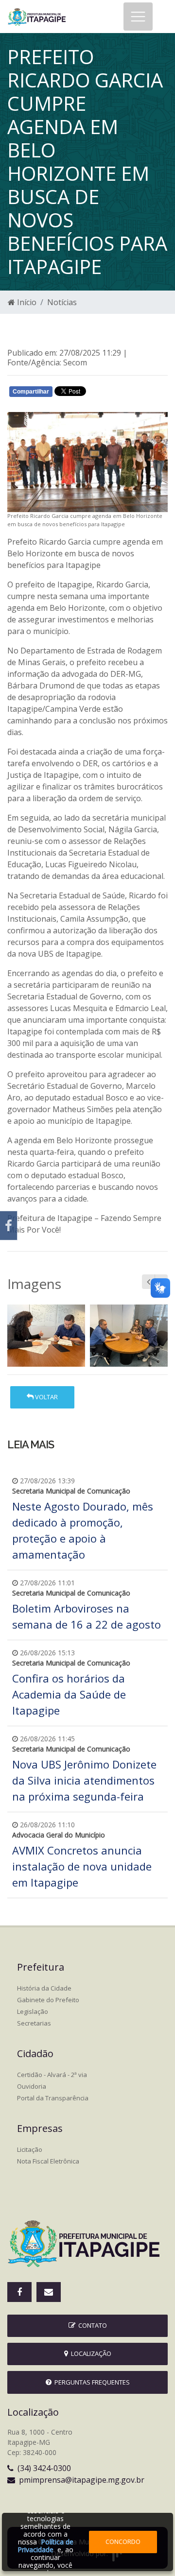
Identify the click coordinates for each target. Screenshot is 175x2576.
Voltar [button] (46, 1397)
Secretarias (34, 2023)
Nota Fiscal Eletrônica (48, 2161)
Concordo (123, 2542)
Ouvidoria (32, 2086)
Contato (91, 2325)
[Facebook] (9, 1226)
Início (26, 302)
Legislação (33, 2011)
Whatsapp (122, 394)
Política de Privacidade (45, 2546)
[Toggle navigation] (138, 17)
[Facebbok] (19, 2292)
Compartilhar (31, 392)
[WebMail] (49, 2292)
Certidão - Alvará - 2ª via (52, 2075)
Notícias (62, 302)
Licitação (30, 2149)
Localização (90, 2353)
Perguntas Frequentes (91, 2382)
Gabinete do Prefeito (48, 2000)
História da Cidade (44, 1988)
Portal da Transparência (53, 2098)
